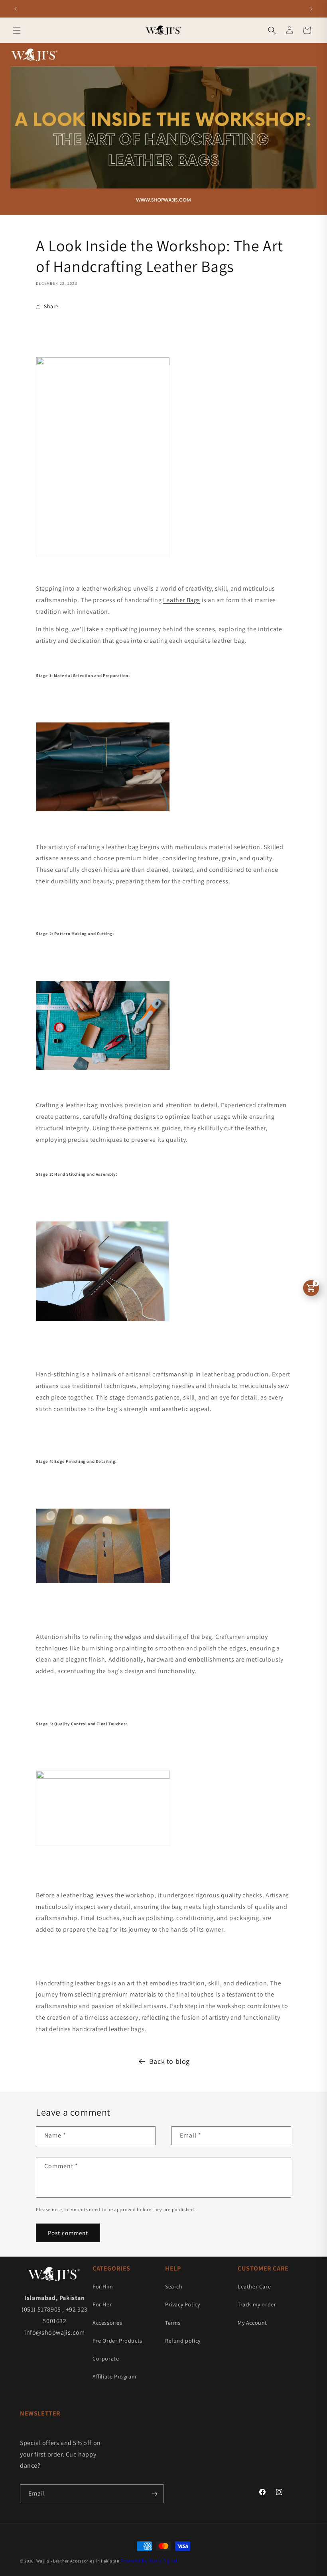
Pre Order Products (117, 2341)
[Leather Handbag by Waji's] (103, 1776)
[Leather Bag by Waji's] (103, 363)
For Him (103, 2286)
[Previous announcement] (16, 9)
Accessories (107, 2323)
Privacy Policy (182, 2304)
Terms (173, 2323)
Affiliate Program (114, 2376)
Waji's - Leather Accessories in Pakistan (78, 2561)
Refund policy (183, 2341)
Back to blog (169, 2061)
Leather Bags (182, 600)
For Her (102, 2304)
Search (174, 2286)
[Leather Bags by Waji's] (103, 1070)
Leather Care (254, 2286)
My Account (252, 2323)
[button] (17, 30)
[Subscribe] (154, 2494)
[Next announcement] (311, 9)
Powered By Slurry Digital (149, 2561)
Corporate (106, 2359)
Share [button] (51, 306)
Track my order (257, 2304)
